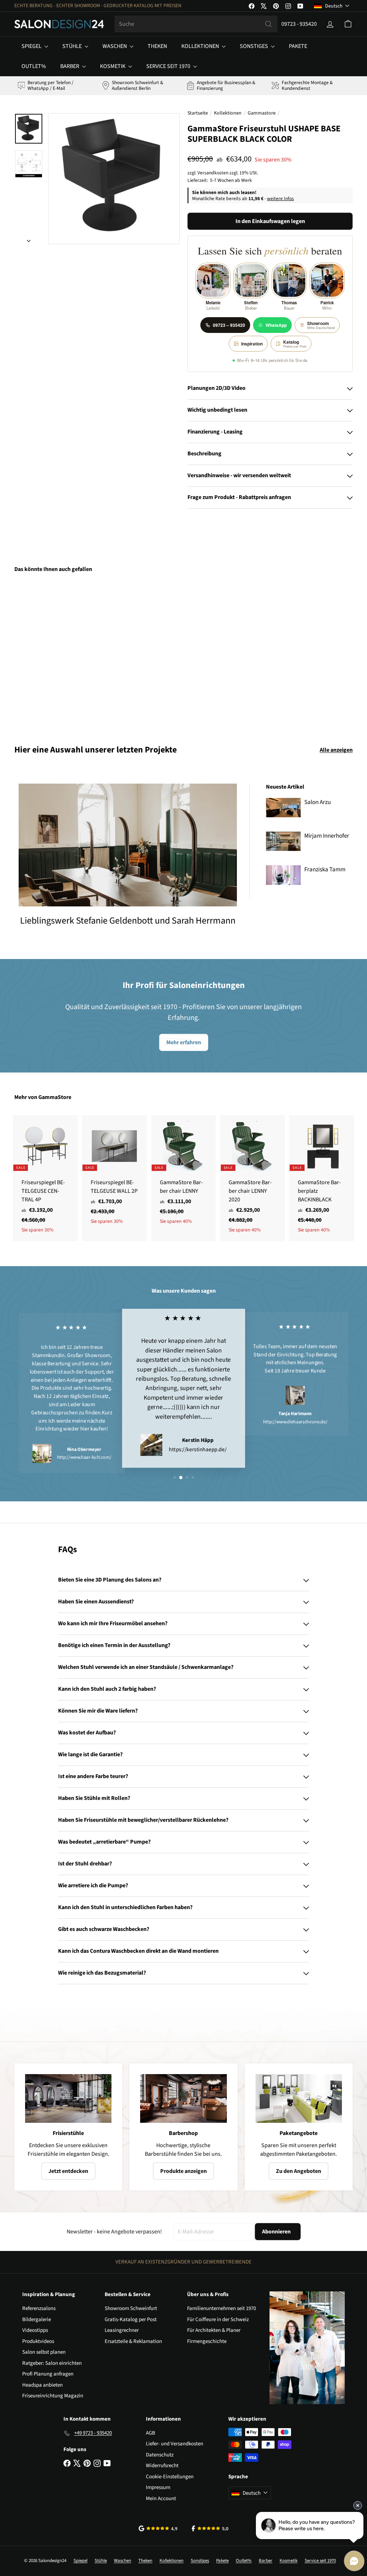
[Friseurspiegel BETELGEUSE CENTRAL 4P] (45, 1178)
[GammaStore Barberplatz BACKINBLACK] (322, 1178)
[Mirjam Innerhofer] (283, 841)
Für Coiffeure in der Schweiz (218, 2320)
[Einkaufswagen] (348, 24)
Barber (70, 66)
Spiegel (32, 46)
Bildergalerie (37, 2320)
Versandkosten (213, 173)
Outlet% (34, 66)
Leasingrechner (122, 2330)
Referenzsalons (39, 2308)
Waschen (115, 46)
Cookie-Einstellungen (170, 2477)
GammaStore (55, 1097)
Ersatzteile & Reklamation (133, 2341)
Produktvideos (38, 2341)
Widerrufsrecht (162, 2466)
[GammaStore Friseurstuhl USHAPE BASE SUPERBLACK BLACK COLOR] (40, 653)
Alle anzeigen (336, 750)
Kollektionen (201, 46)
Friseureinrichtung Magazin (53, 2396)
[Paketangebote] (299, 2098)
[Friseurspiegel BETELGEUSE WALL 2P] (115, 1174)
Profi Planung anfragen (48, 2374)
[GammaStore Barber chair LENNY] (184, 1174)
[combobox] (196, 24)
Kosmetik (113, 66)
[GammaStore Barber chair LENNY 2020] (252, 1178)
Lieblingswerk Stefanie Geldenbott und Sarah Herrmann (128, 921)
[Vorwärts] (29, 239)
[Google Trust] (158, 2528)
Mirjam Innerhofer (327, 836)
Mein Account (161, 2498)
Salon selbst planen (44, 2352)
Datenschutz (160, 2455)
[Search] (268, 24)
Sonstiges (254, 46)
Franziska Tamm (325, 870)
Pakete (298, 46)
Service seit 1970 (169, 66)
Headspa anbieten (42, 2385)
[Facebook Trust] (210, 2528)
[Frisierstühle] (68, 2098)
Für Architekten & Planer (214, 2330)
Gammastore (262, 113)
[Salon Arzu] (283, 808)
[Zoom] (114, 179)
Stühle (73, 46)
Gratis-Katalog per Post (131, 2320)
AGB (151, 2433)
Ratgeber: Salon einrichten (52, 2363)
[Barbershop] (183, 2098)
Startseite (198, 113)
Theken (157, 46)
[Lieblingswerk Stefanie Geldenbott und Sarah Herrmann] (128, 845)
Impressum (158, 2487)
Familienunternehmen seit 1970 (221, 2308)
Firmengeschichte (207, 2341)
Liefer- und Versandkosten (175, 2444)
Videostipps (35, 2330)
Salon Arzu (318, 802)
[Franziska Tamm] (283, 875)
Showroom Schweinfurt (131, 2308)
